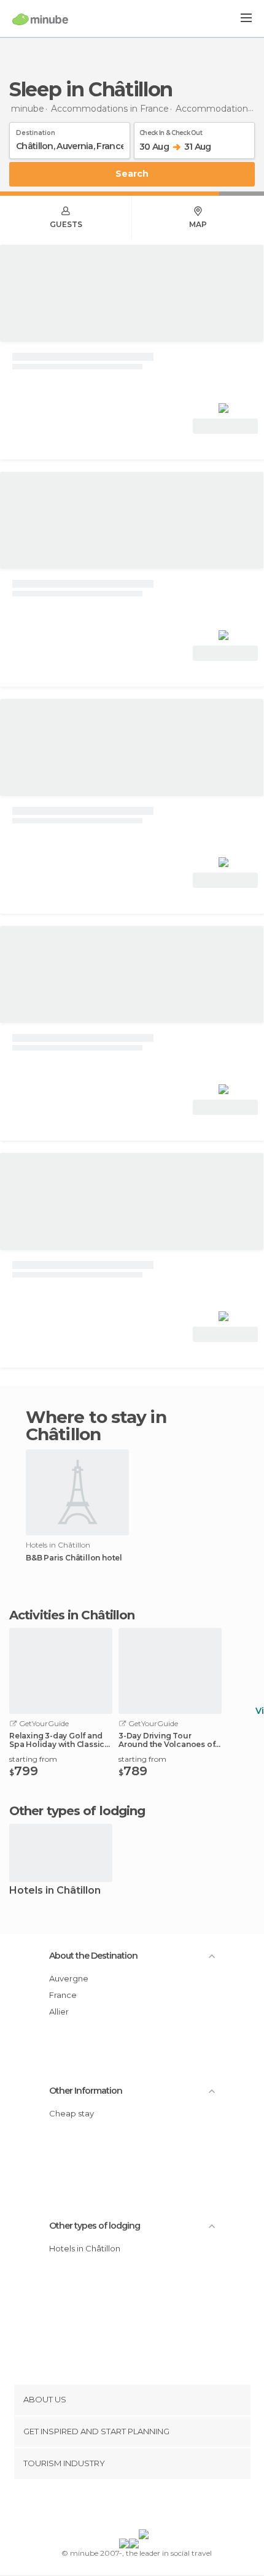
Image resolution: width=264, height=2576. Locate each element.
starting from (33, 1759)
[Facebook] (113, 2507)
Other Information (86, 2091)
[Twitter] (129, 2507)
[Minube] (40, 19)
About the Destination (93, 1956)
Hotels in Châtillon (55, 1891)
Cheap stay (72, 2113)
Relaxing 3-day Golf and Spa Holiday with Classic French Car (57, 1740)
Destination (36, 131)
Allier (59, 2011)
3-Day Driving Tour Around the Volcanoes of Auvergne (167, 1740)
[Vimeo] (145, 2507)
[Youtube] (161, 2507)
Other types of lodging (95, 2226)
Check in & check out (171, 131)
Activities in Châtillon (72, 1615)
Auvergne (69, 1978)
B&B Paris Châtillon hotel (74, 1558)
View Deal (226, 426)
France (63, 1995)
